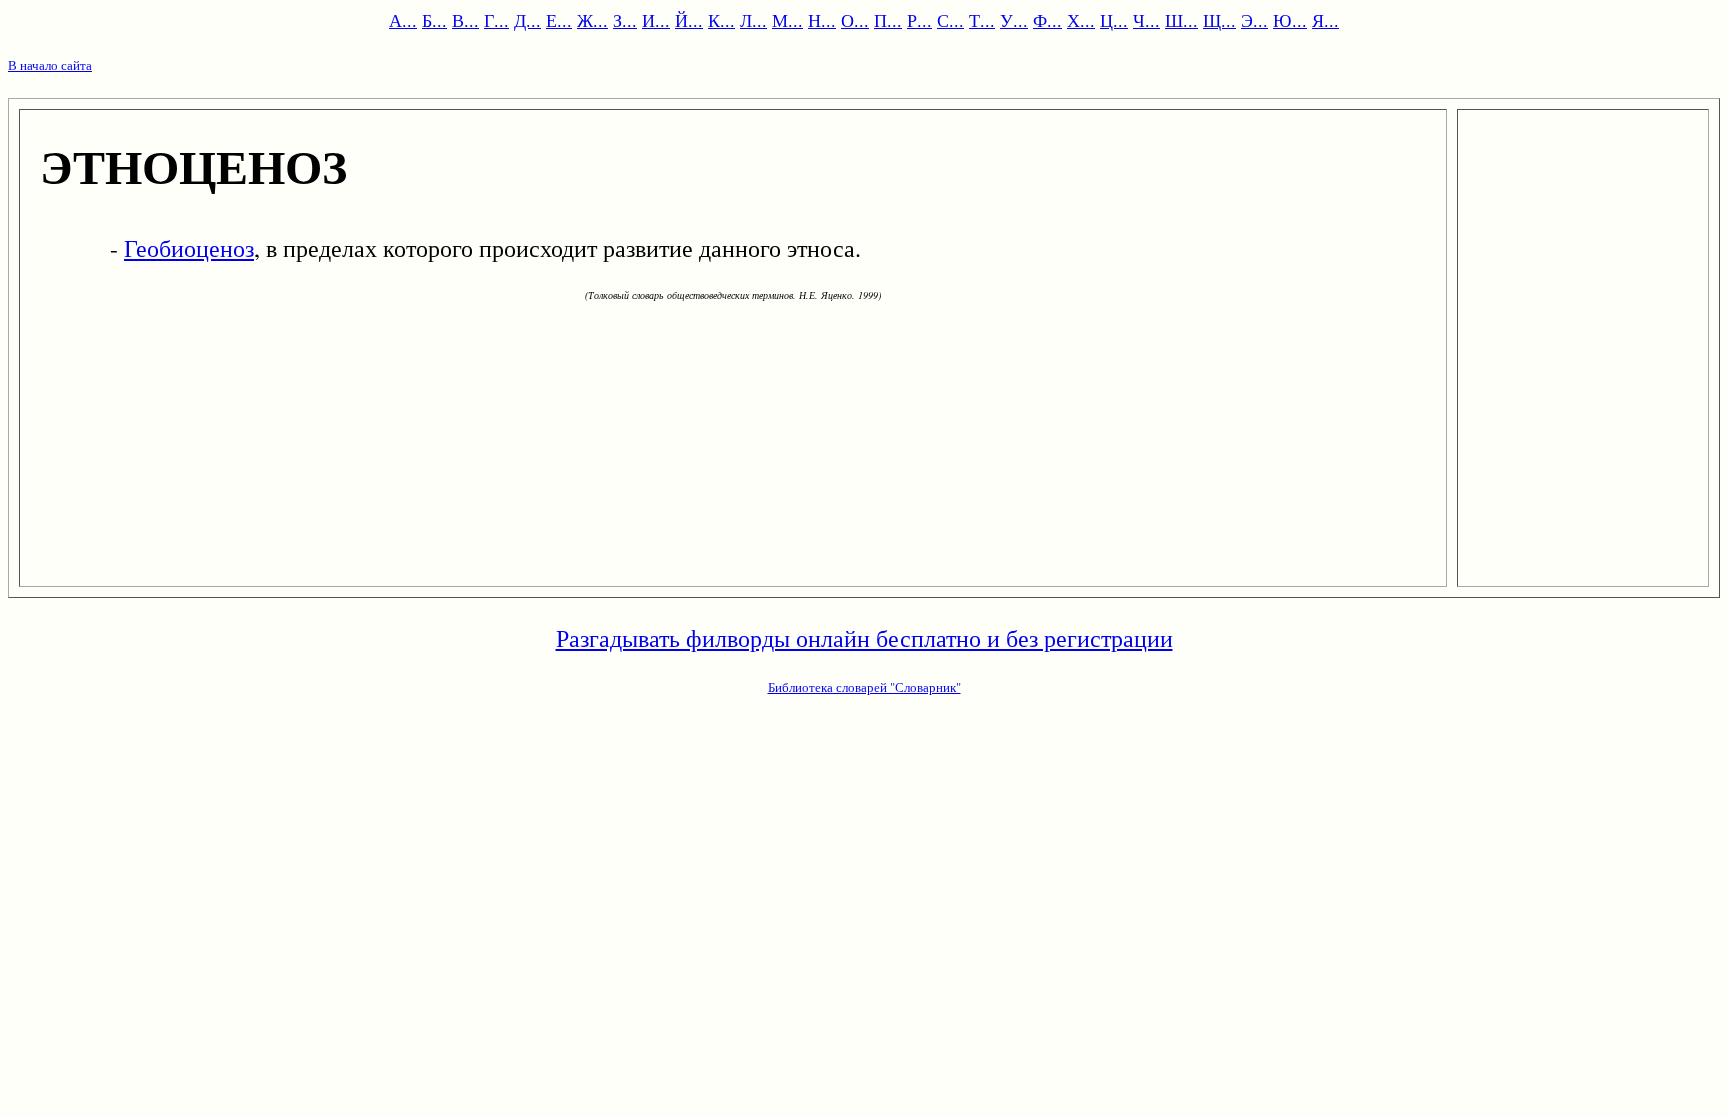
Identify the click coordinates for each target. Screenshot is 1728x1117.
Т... (982, 20)
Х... (1081, 20)
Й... (689, 20)
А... (403, 20)
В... (465, 20)
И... (656, 20)
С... (950, 20)
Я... (1325, 20)
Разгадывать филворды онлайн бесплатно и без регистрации (864, 638)
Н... (822, 20)
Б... (434, 20)
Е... (559, 20)
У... (1014, 20)
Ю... (1290, 20)
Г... (496, 20)
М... (787, 20)
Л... (753, 20)
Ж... (592, 20)
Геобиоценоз (189, 248)
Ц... (1114, 20)
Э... (1254, 20)
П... (888, 20)
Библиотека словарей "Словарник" (864, 687)
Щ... (1219, 20)
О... (855, 20)
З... (625, 20)
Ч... (1146, 20)
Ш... (1181, 20)
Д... (527, 20)
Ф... (1047, 20)
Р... (919, 20)
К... (721, 20)
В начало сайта (50, 65)
